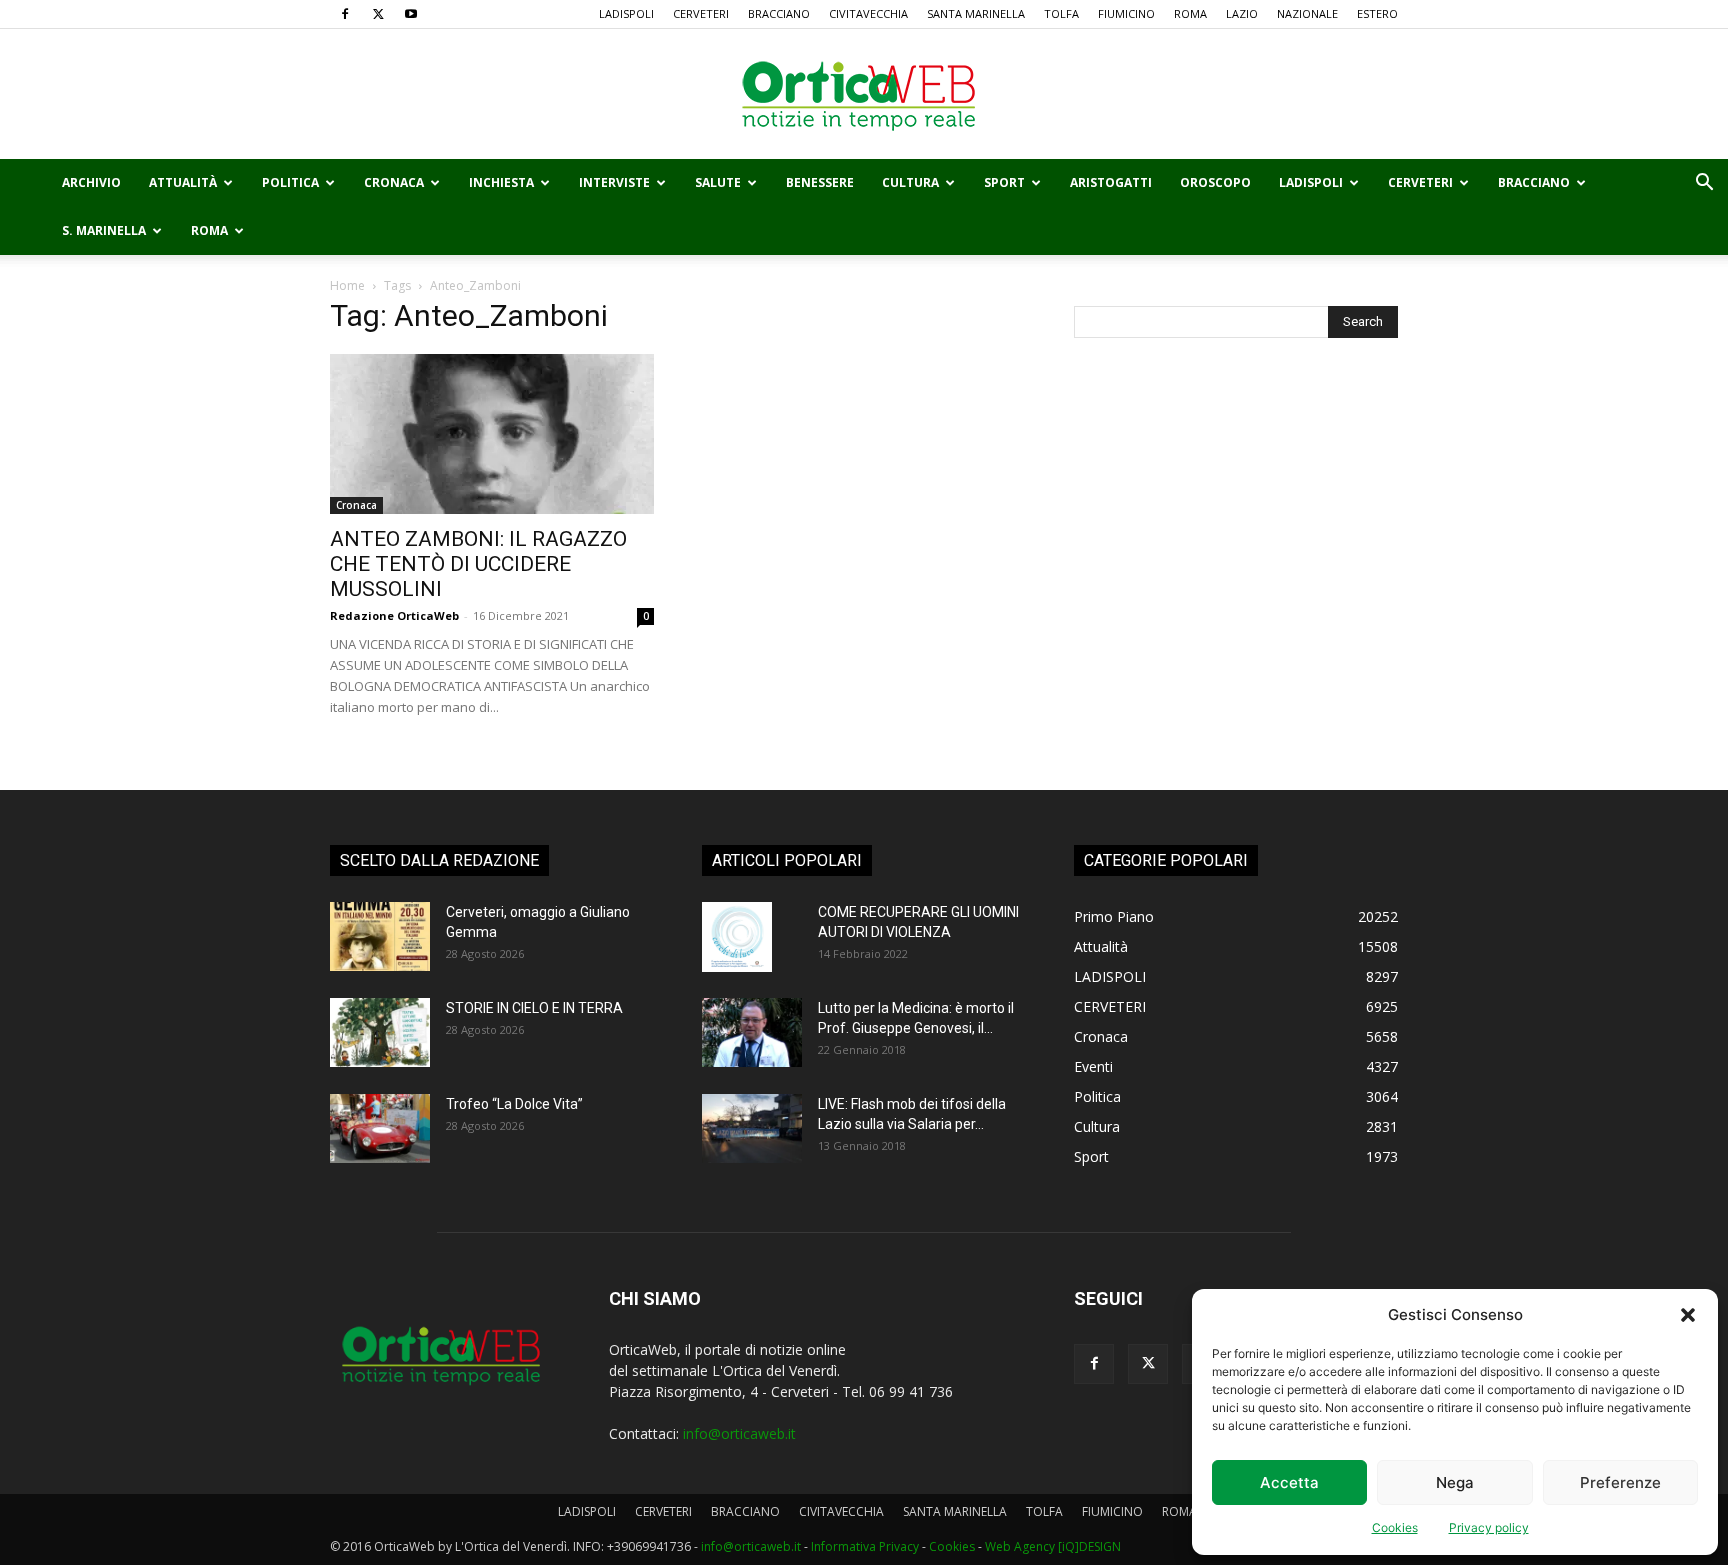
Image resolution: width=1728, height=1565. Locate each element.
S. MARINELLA (104, 230)
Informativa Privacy (865, 1546)
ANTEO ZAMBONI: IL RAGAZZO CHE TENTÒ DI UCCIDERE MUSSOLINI (478, 564)
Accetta (1289, 1482)
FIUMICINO (1126, 13)
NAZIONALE (1307, 13)
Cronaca (394, 182)
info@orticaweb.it (739, 1433)
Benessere (820, 182)
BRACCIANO (779, 13)
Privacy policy (1489, 1527)
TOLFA (1061, 13)
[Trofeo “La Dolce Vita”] (380, 1128)
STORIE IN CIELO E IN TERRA (534, 1008)
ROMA (1190, 13)
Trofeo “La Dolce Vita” (514, 1104)
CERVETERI (701, 13)
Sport (1004, 182)
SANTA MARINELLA (976, 13)
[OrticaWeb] (864, 95)
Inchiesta (501, 182)
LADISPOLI (626, 13)
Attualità (183, 182)
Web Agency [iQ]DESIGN (1053, 1546)
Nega (1455, 1482)
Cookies (1395, 1527)
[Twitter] (378, 14)
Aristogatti (1111, 182)
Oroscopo (1215, 182)
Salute (718, 182)
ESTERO (1377, 13)
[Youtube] (411, 14)
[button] (1688, 1315)
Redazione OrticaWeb (394, 615)
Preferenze (1620, 1482)
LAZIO (1242, 13)
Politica (290, 182)
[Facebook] (345, 14)
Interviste (614, 182)
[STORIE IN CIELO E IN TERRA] (380, 1032)
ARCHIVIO (91, 182)
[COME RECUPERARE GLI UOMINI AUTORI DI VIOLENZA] (737, 937)
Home (347, 285)
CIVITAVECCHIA (868, 13)
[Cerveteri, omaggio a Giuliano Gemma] (380, 936)
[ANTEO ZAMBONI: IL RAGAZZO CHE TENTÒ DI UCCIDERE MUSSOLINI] (492, 434)
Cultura (910, 182)
